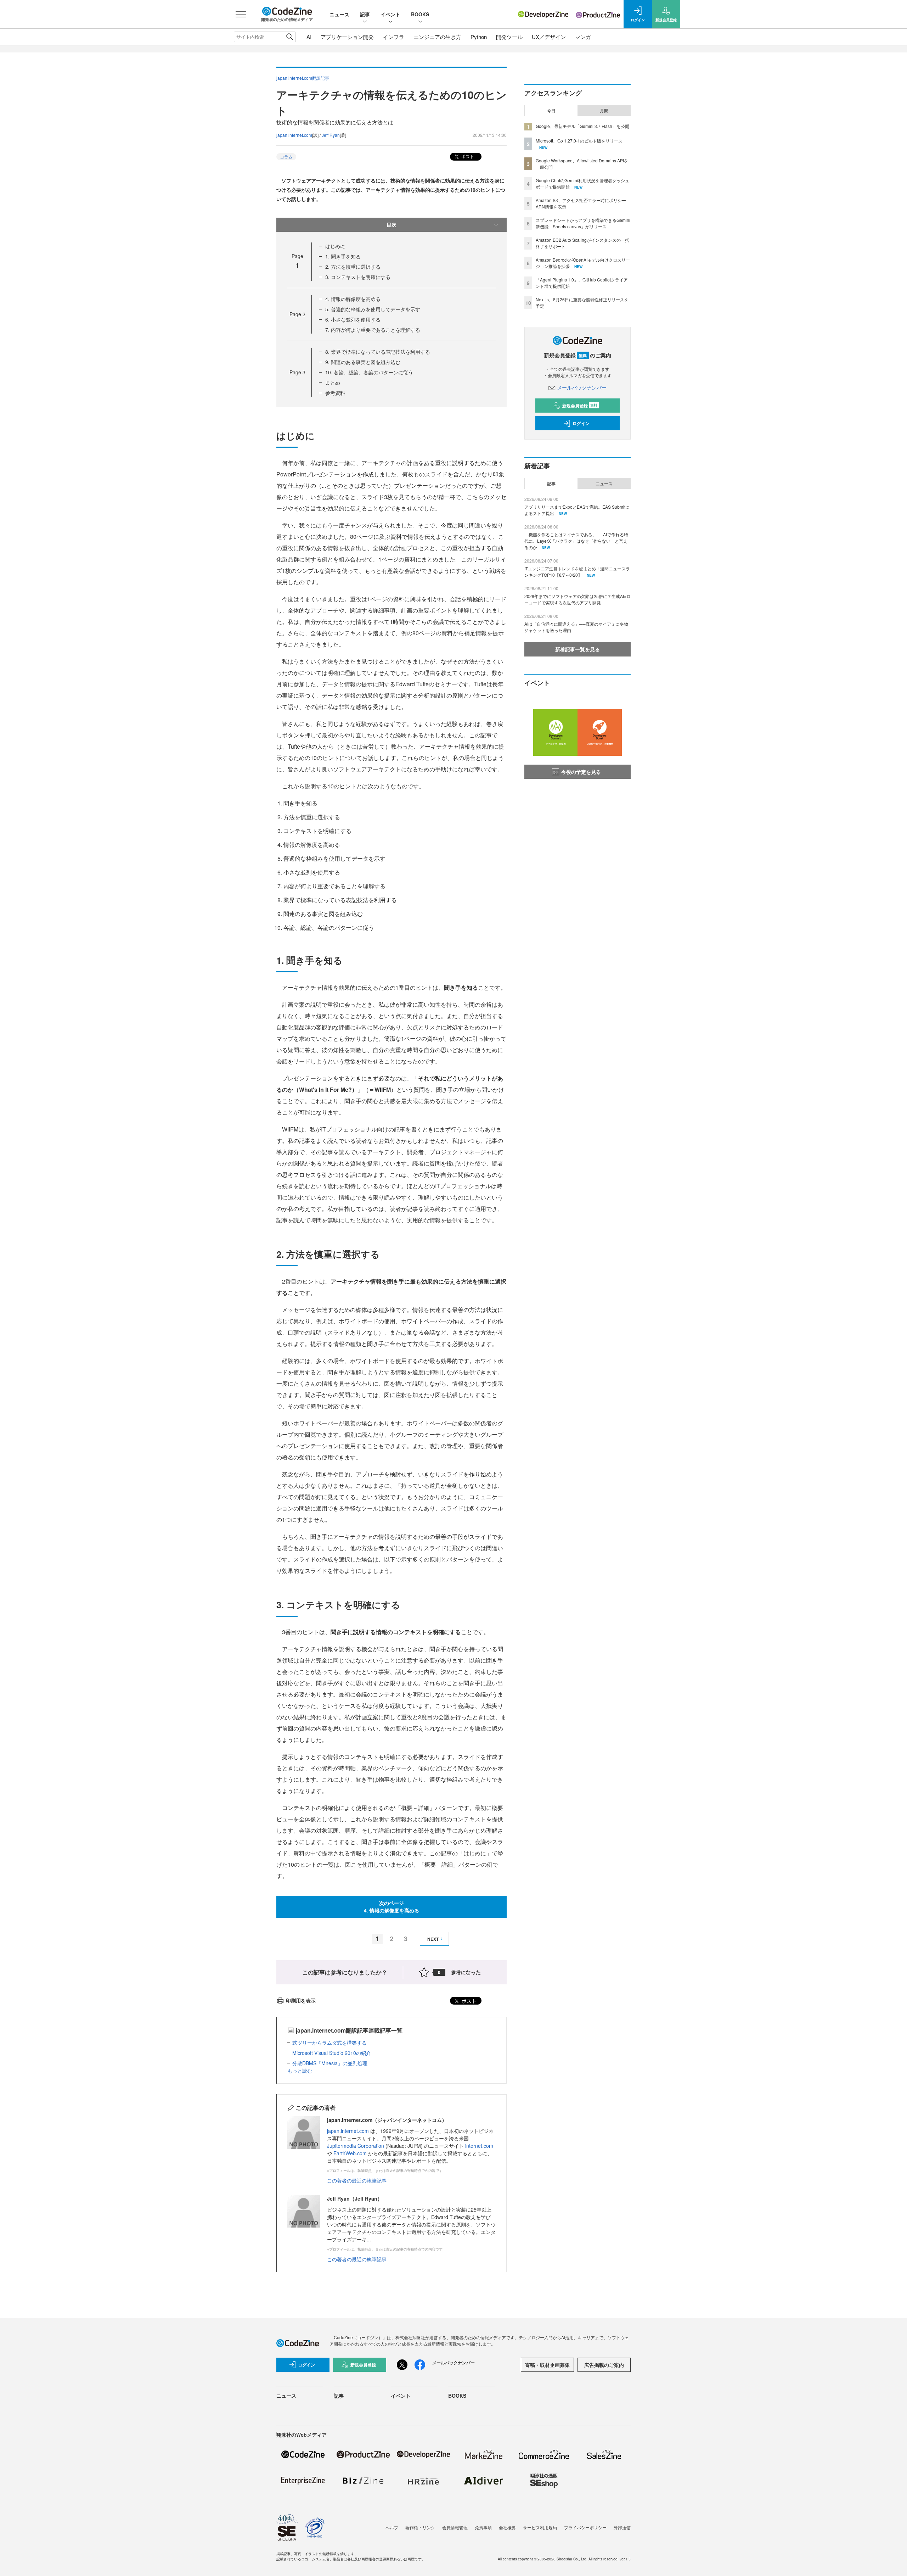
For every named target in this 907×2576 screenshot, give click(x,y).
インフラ (394, 37)
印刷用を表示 (301, 2000)
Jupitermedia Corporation (356, 2146)
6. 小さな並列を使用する (353, 319)
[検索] (290, 37)
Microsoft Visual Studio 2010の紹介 (332, 2053)
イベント (390, 14)
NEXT (433, 1939)
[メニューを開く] (241, 14)
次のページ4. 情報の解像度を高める (391, 1907)
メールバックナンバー (582, 387)
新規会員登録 (580, 406)
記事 (365, 14)
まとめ (333, 382)
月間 (604, 111)
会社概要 (507, 2527)
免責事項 (483, 2527)
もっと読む (300, 2071)
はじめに (335, 246)
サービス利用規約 (540, 2527)
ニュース (339, 14)
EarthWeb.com (350, 2153)
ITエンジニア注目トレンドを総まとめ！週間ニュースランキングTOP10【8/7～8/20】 (577, 572)
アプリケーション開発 (347, 37)
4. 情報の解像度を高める (353, 299)
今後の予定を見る (581, 772)
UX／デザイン (549, 37)
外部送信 (622, 2527)
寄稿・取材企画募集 (547, 2365)
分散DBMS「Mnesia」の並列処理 (330, 2063)
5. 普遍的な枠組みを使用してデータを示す (373, 309)
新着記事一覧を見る (578, 649)
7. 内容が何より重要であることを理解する (373, 330)
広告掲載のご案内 (604, 2365)
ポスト (467, 156)
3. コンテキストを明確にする (358, 277)
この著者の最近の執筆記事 (357, 2180)
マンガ (583, 37)
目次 (391, 224)
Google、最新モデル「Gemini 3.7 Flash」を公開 (582, 126)
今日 (551, 111)
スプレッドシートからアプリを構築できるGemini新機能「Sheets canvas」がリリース (583, 223)
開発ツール (509, 37)
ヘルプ (392, 2527)
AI (309, 37)
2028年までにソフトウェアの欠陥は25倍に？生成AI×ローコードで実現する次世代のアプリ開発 (578, 599)
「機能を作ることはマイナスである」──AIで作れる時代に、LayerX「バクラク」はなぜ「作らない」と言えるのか (576, 541)
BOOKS (420, 14)
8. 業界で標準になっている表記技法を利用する (378, 352)
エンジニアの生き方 (437, 37)
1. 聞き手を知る (343, 256)
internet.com (479, 2146)
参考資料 (335, 393)
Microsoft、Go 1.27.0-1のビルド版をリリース (579, 141)
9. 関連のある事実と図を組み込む (363, 362)
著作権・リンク (420, 2527)
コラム (286, 157)
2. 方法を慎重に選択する (353, 267)
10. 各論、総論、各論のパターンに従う (369, 372)
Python (479, 37)
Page (297, 314)
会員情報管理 (455, 2527)
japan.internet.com (294, 135)
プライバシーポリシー (585, 2527)
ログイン (581, 423)
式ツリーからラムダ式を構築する (329, 2043)
